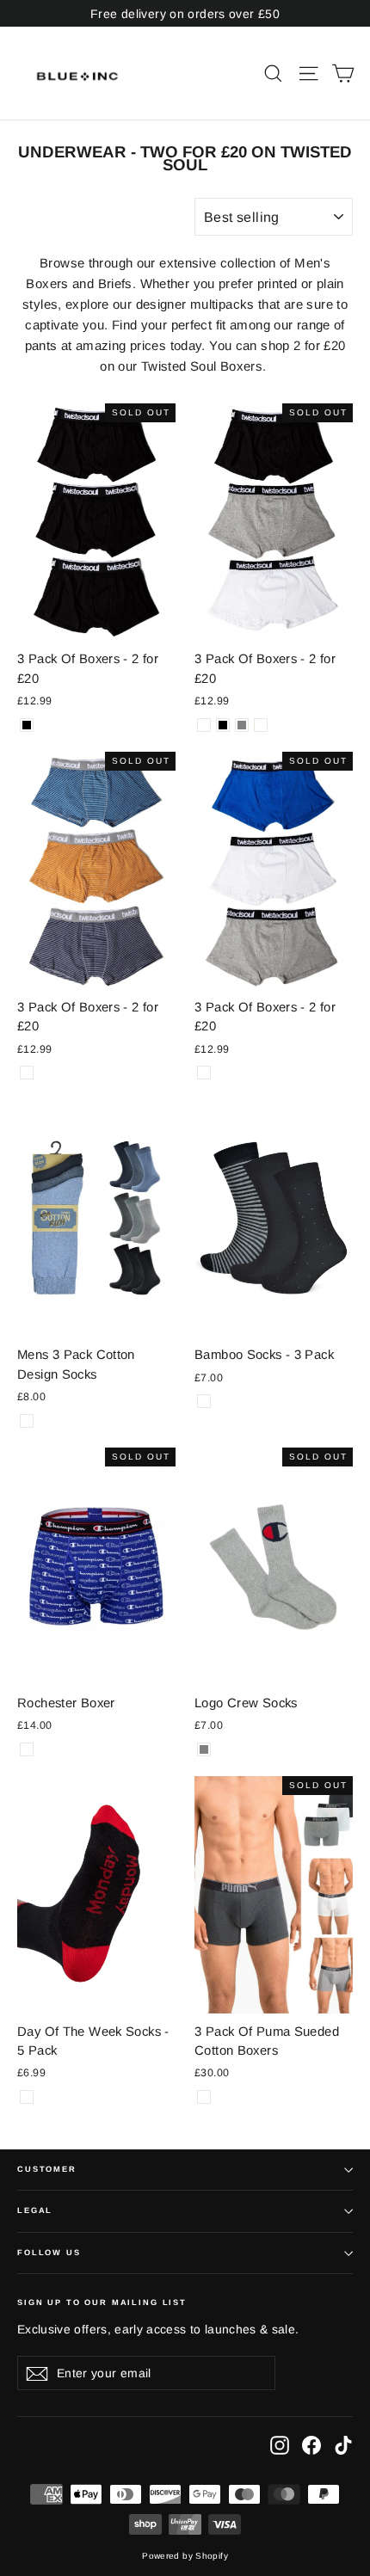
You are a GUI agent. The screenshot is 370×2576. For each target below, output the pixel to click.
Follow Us (49, 2253)
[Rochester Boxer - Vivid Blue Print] (27, 1749)
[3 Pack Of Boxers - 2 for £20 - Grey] (242, 725)
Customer (47, 2169)
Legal (35, 2210)
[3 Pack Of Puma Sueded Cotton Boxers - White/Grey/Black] (204, 2097)
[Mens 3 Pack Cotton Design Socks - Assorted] (27, 1421)
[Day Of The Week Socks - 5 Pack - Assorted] (27, 2097)
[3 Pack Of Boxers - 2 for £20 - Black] (27, 725)
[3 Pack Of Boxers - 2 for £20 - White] (261, 725)
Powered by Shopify (185, 2556)
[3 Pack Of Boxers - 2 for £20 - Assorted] (204, 725)
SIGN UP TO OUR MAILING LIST (102, 2302)
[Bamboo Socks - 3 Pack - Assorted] (204, 1401)
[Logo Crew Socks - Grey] (204, 1749)
